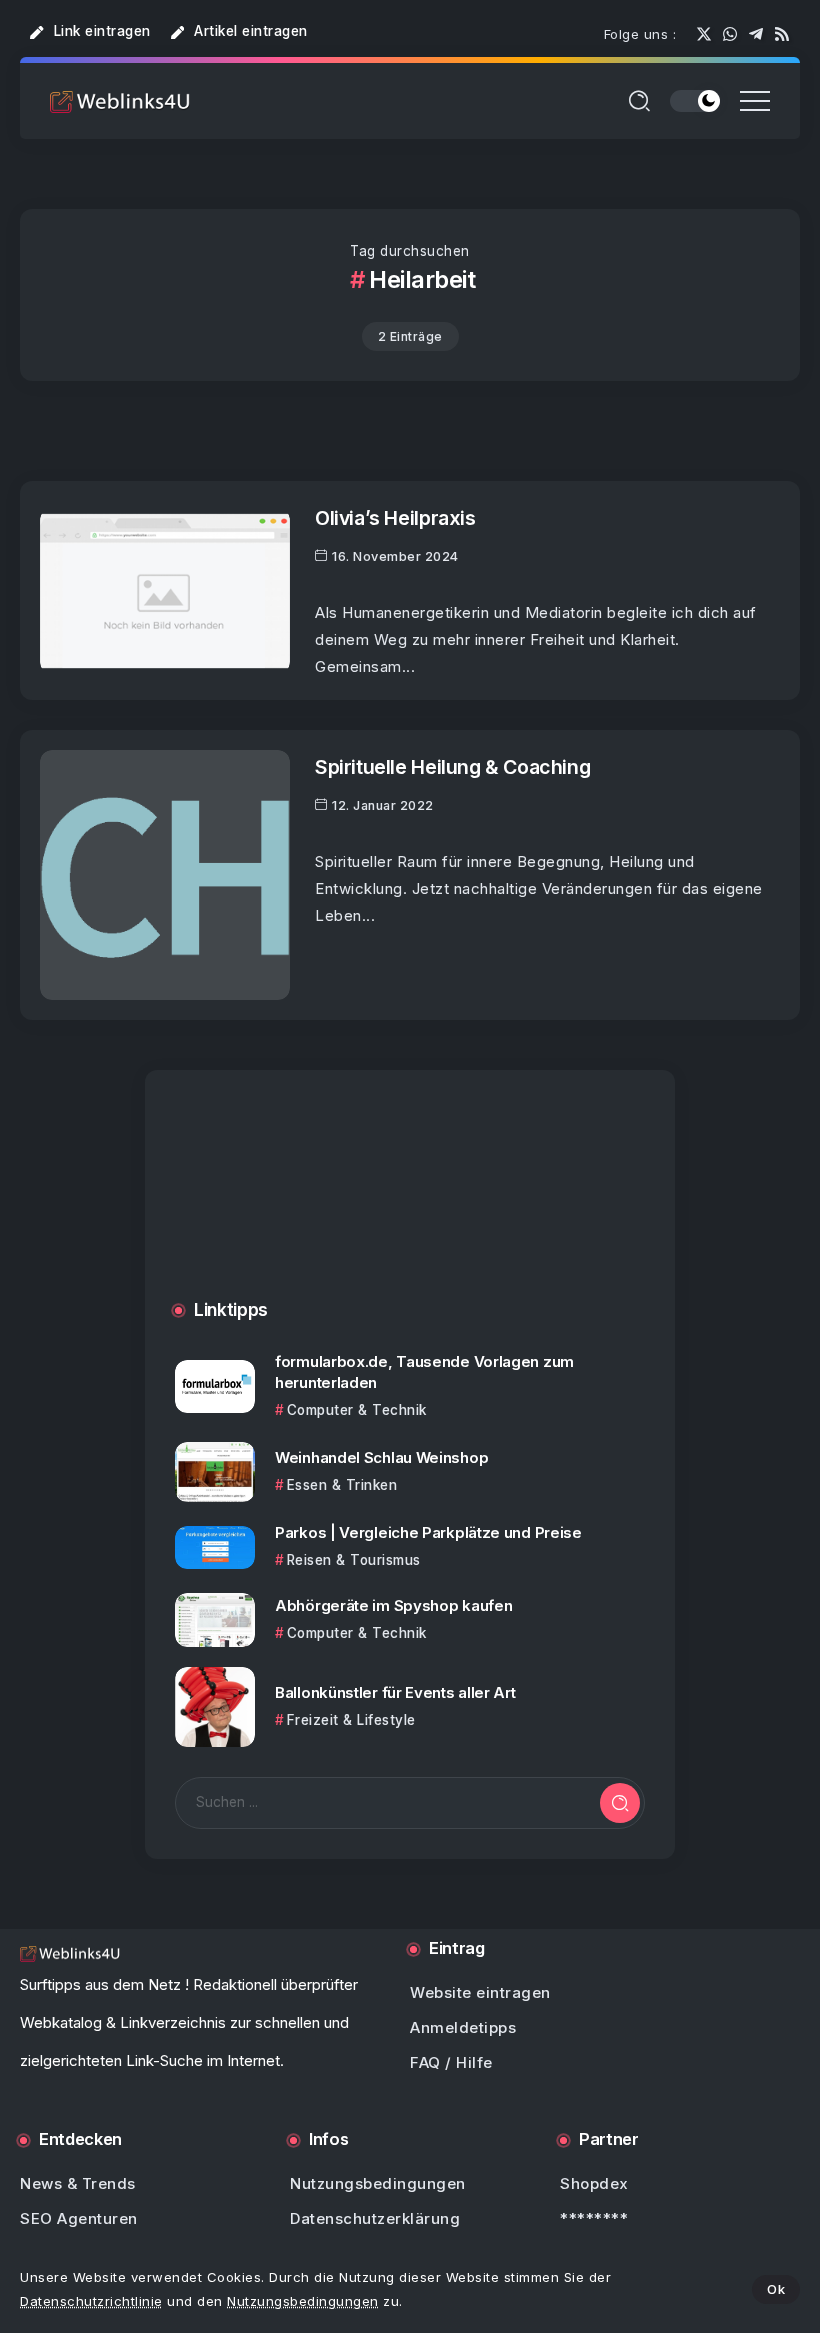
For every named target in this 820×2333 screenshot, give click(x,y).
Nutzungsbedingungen (303, 2301)
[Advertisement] (410, 1205)
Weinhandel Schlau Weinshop (381, 1457)
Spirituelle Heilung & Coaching (452, 767)
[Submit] (620, 1803)
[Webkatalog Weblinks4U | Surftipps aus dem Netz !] (120, 100)
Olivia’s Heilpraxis (395, 518)
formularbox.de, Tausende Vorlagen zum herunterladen (424, 1372)
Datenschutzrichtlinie (91, 2301)
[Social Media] (704, 34)
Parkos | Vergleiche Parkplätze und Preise (428, 1532)
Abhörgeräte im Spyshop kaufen (393, 1605)
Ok (776, 2289)
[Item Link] (165, 591)
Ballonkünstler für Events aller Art (395, 1692)
